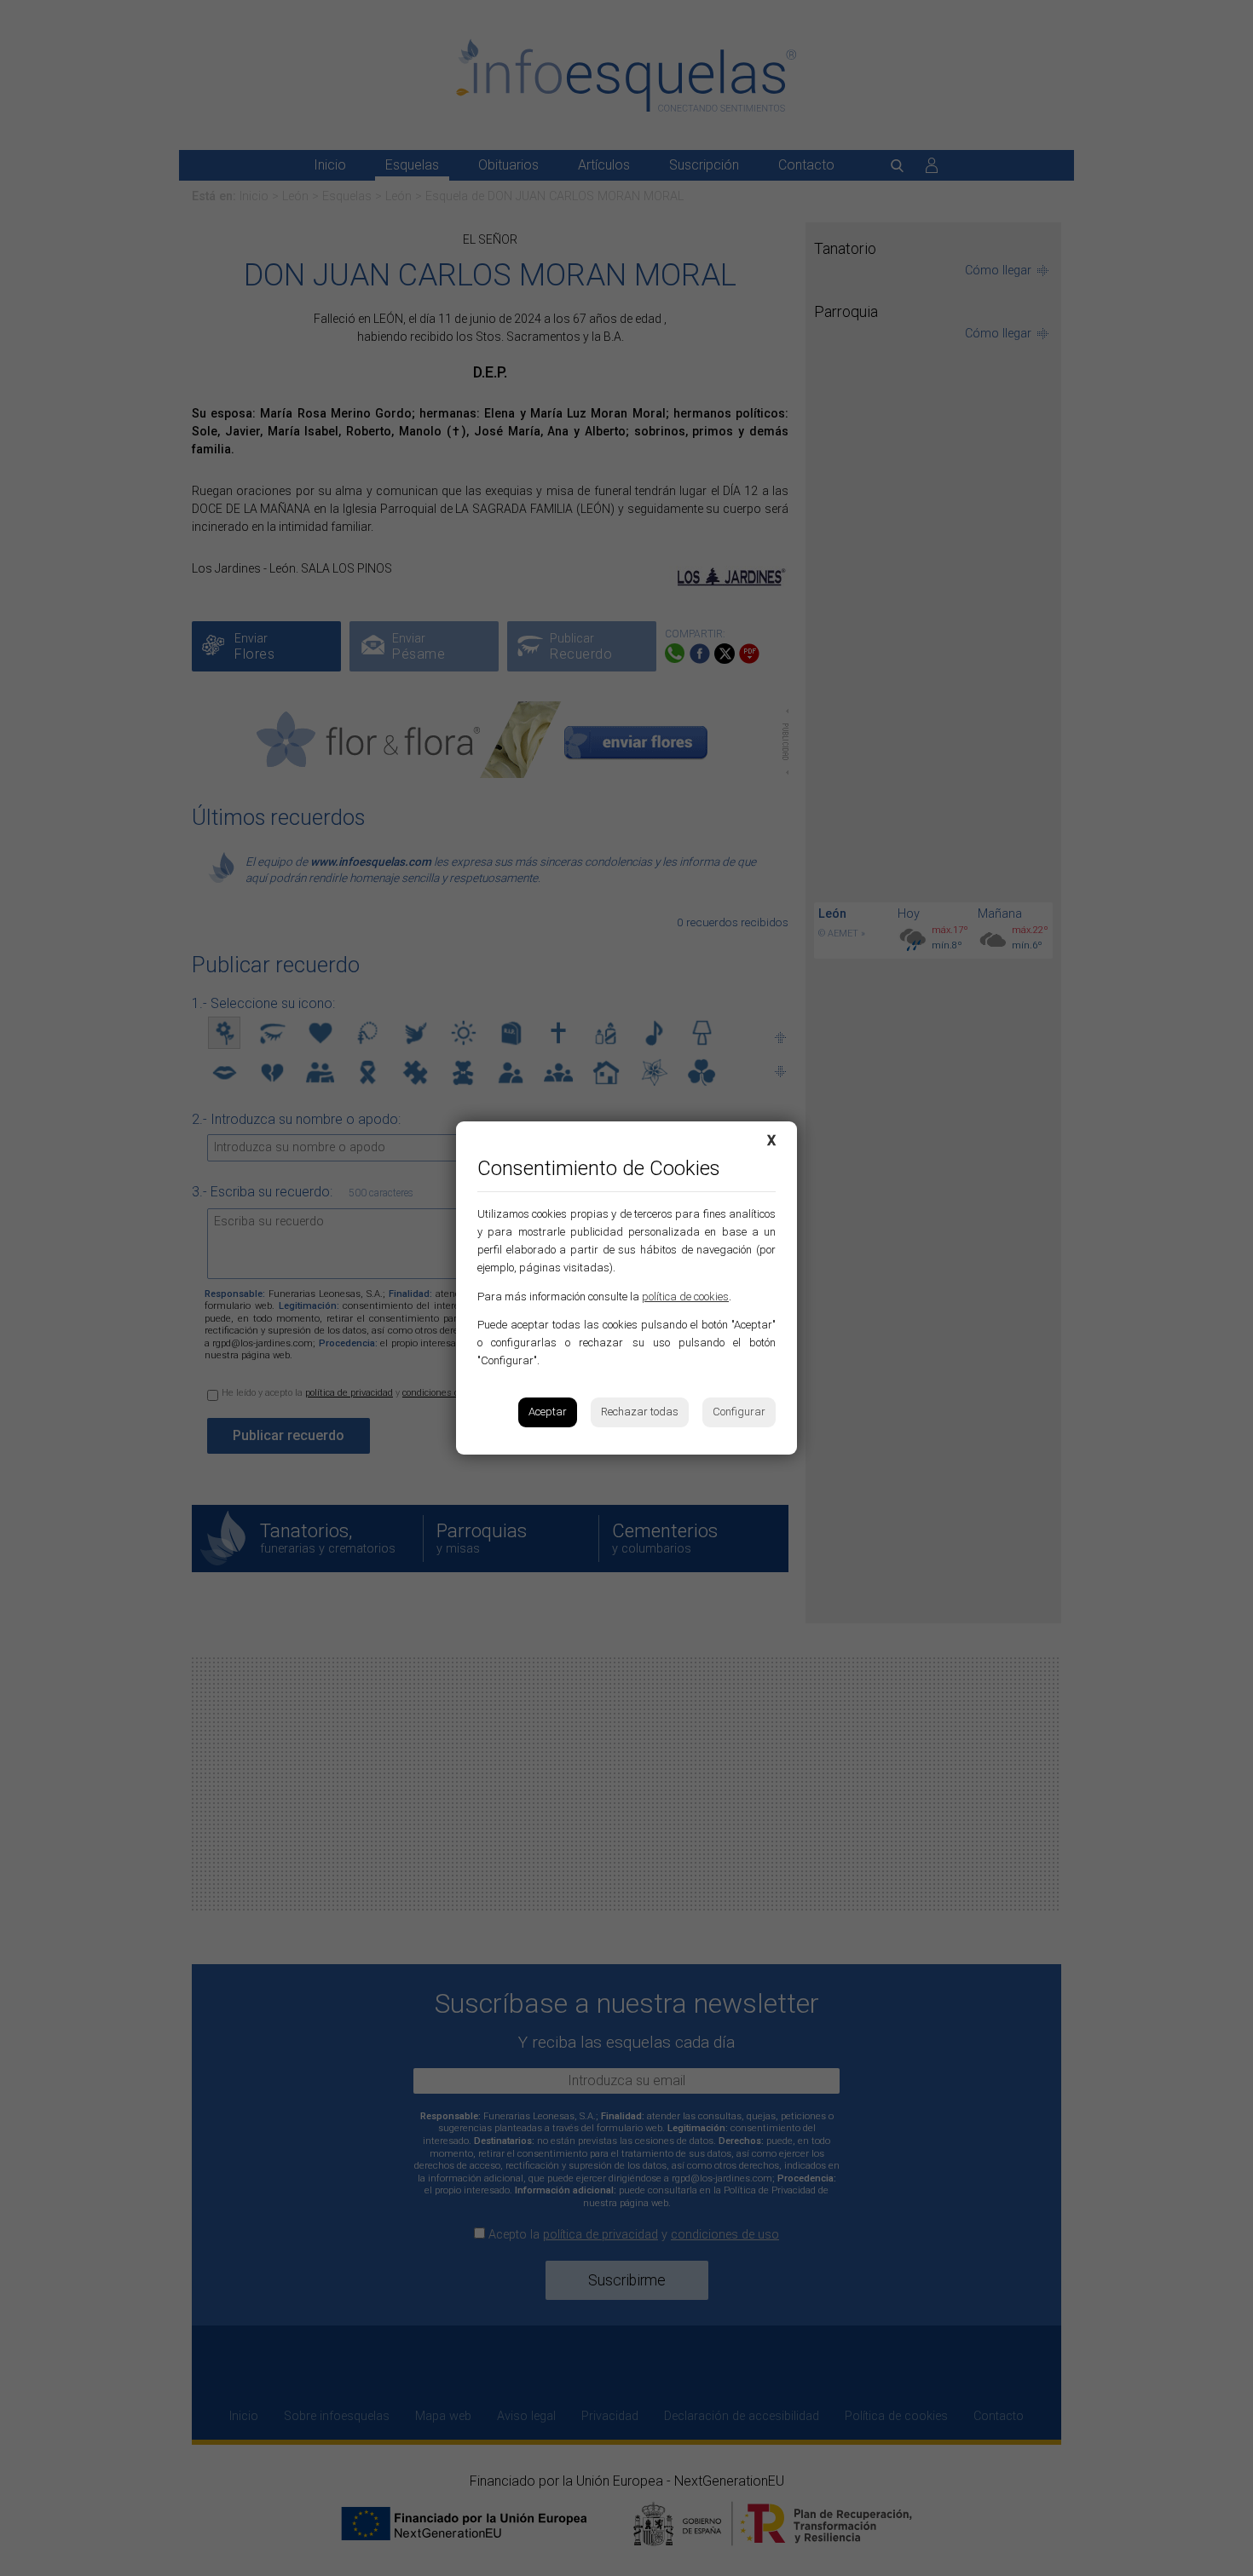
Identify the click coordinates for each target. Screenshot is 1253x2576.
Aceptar (548, 1412)
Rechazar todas (640, 1412)
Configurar (739, 1412)
